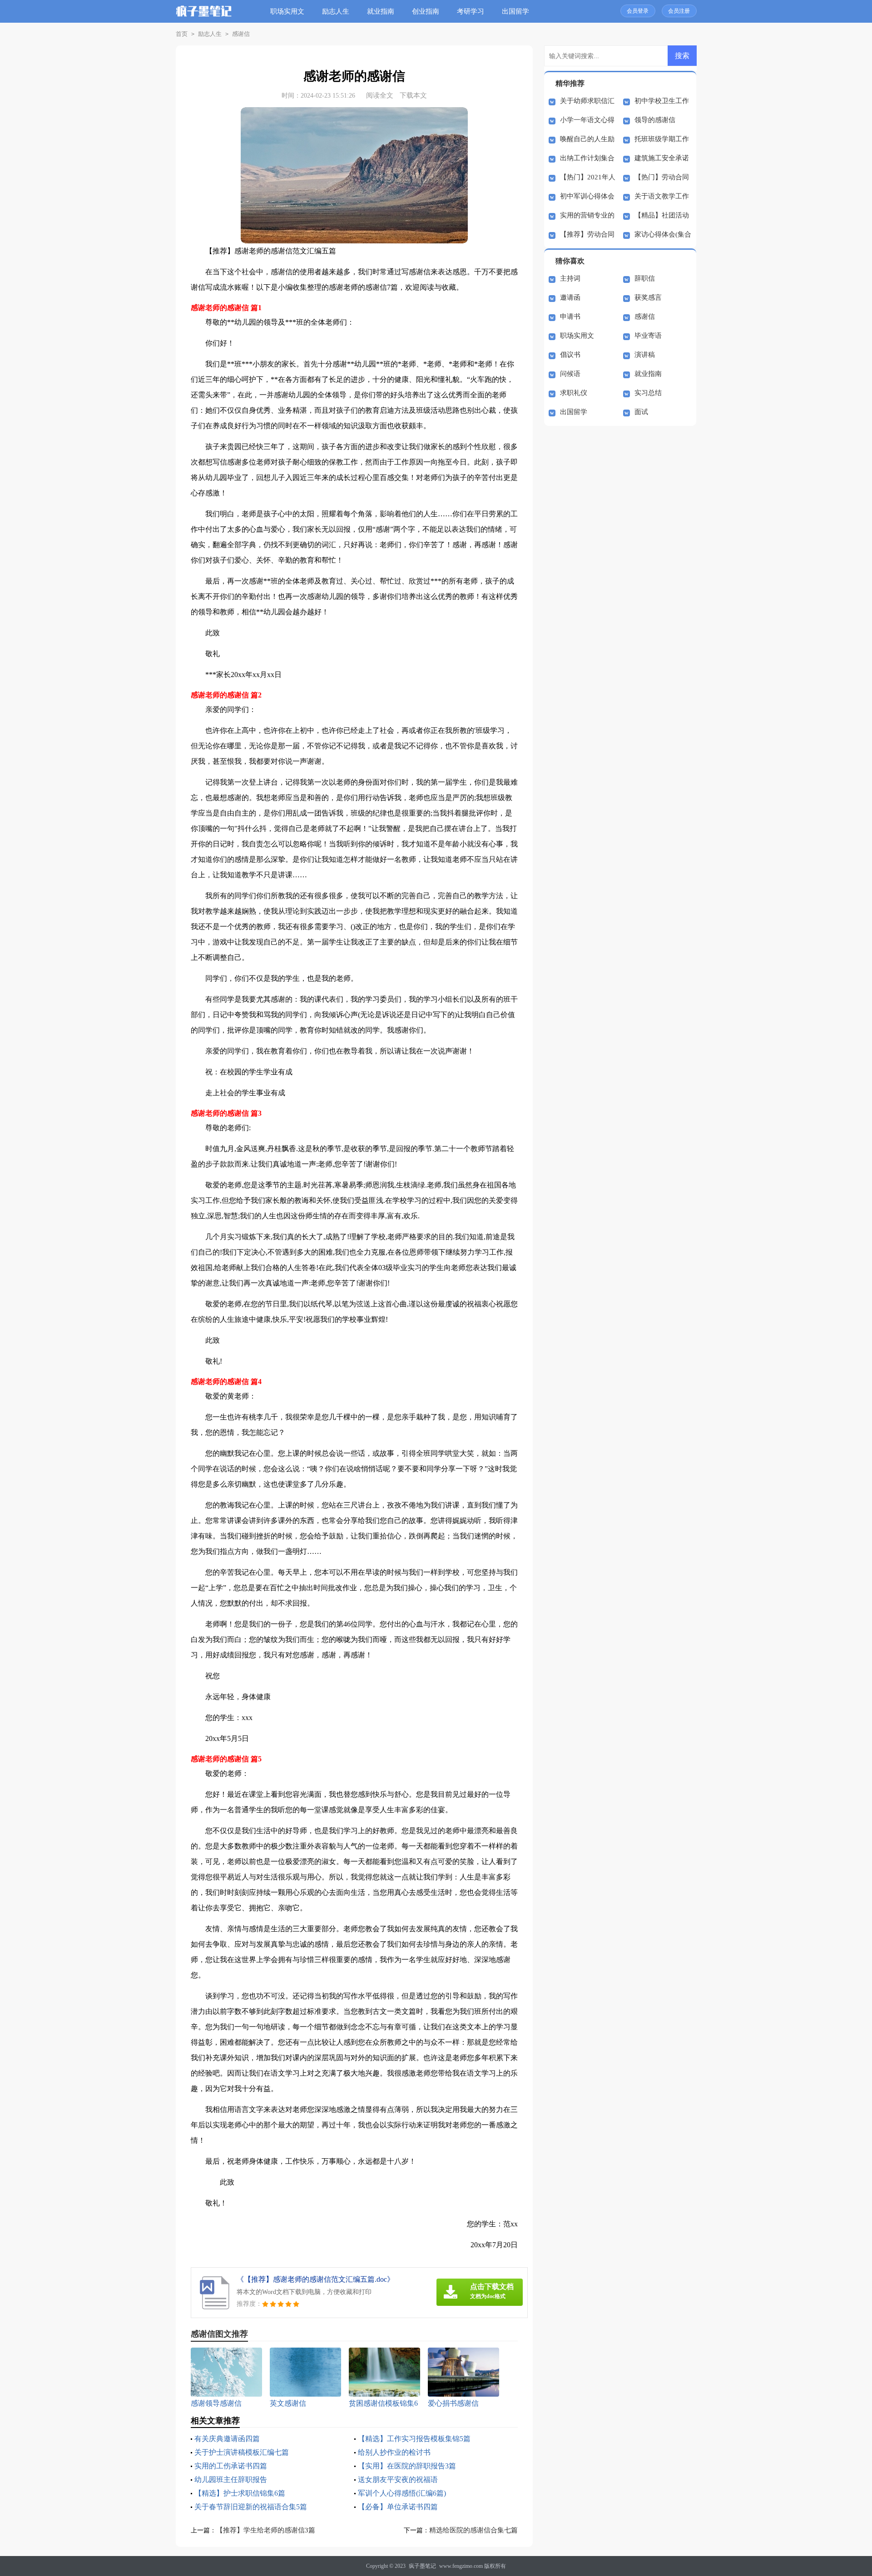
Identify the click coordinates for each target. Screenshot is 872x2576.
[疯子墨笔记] (204, 18)
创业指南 (426, 11)
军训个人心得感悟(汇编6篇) (402, 2493)
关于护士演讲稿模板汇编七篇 (242, 2452)
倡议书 (570, 355)
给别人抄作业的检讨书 (394, 2452)
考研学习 (471, 11)
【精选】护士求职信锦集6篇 (240, 2493)
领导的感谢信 (655, 120)
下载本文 (413, 95)
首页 (182, 34)
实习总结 (648, 393)
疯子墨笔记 (422, 2566)
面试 (641, 412)
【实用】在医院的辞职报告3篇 (407, 2466)
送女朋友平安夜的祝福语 (398, 2480)
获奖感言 (648, 297)
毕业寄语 (648, 336)
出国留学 (515, 11)
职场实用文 (287, 11)
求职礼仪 (574, 393)
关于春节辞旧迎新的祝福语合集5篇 (251, 2507)
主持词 (570, 278)
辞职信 (645, 278)
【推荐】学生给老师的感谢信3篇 (266, 2530)
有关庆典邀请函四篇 (227, 2439)
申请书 (570, 316)
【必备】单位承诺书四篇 (398, 2507)
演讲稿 (645, 355)
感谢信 (241, 34)
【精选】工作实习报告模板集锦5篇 (414, 2439)
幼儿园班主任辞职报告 (231, 2480)
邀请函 (570, 297)
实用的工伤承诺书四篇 (231, 2466)
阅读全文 (380, 95)
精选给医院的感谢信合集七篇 (473, 2530)
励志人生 (336, 11)
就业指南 (381, 11)
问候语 (570, 374)
